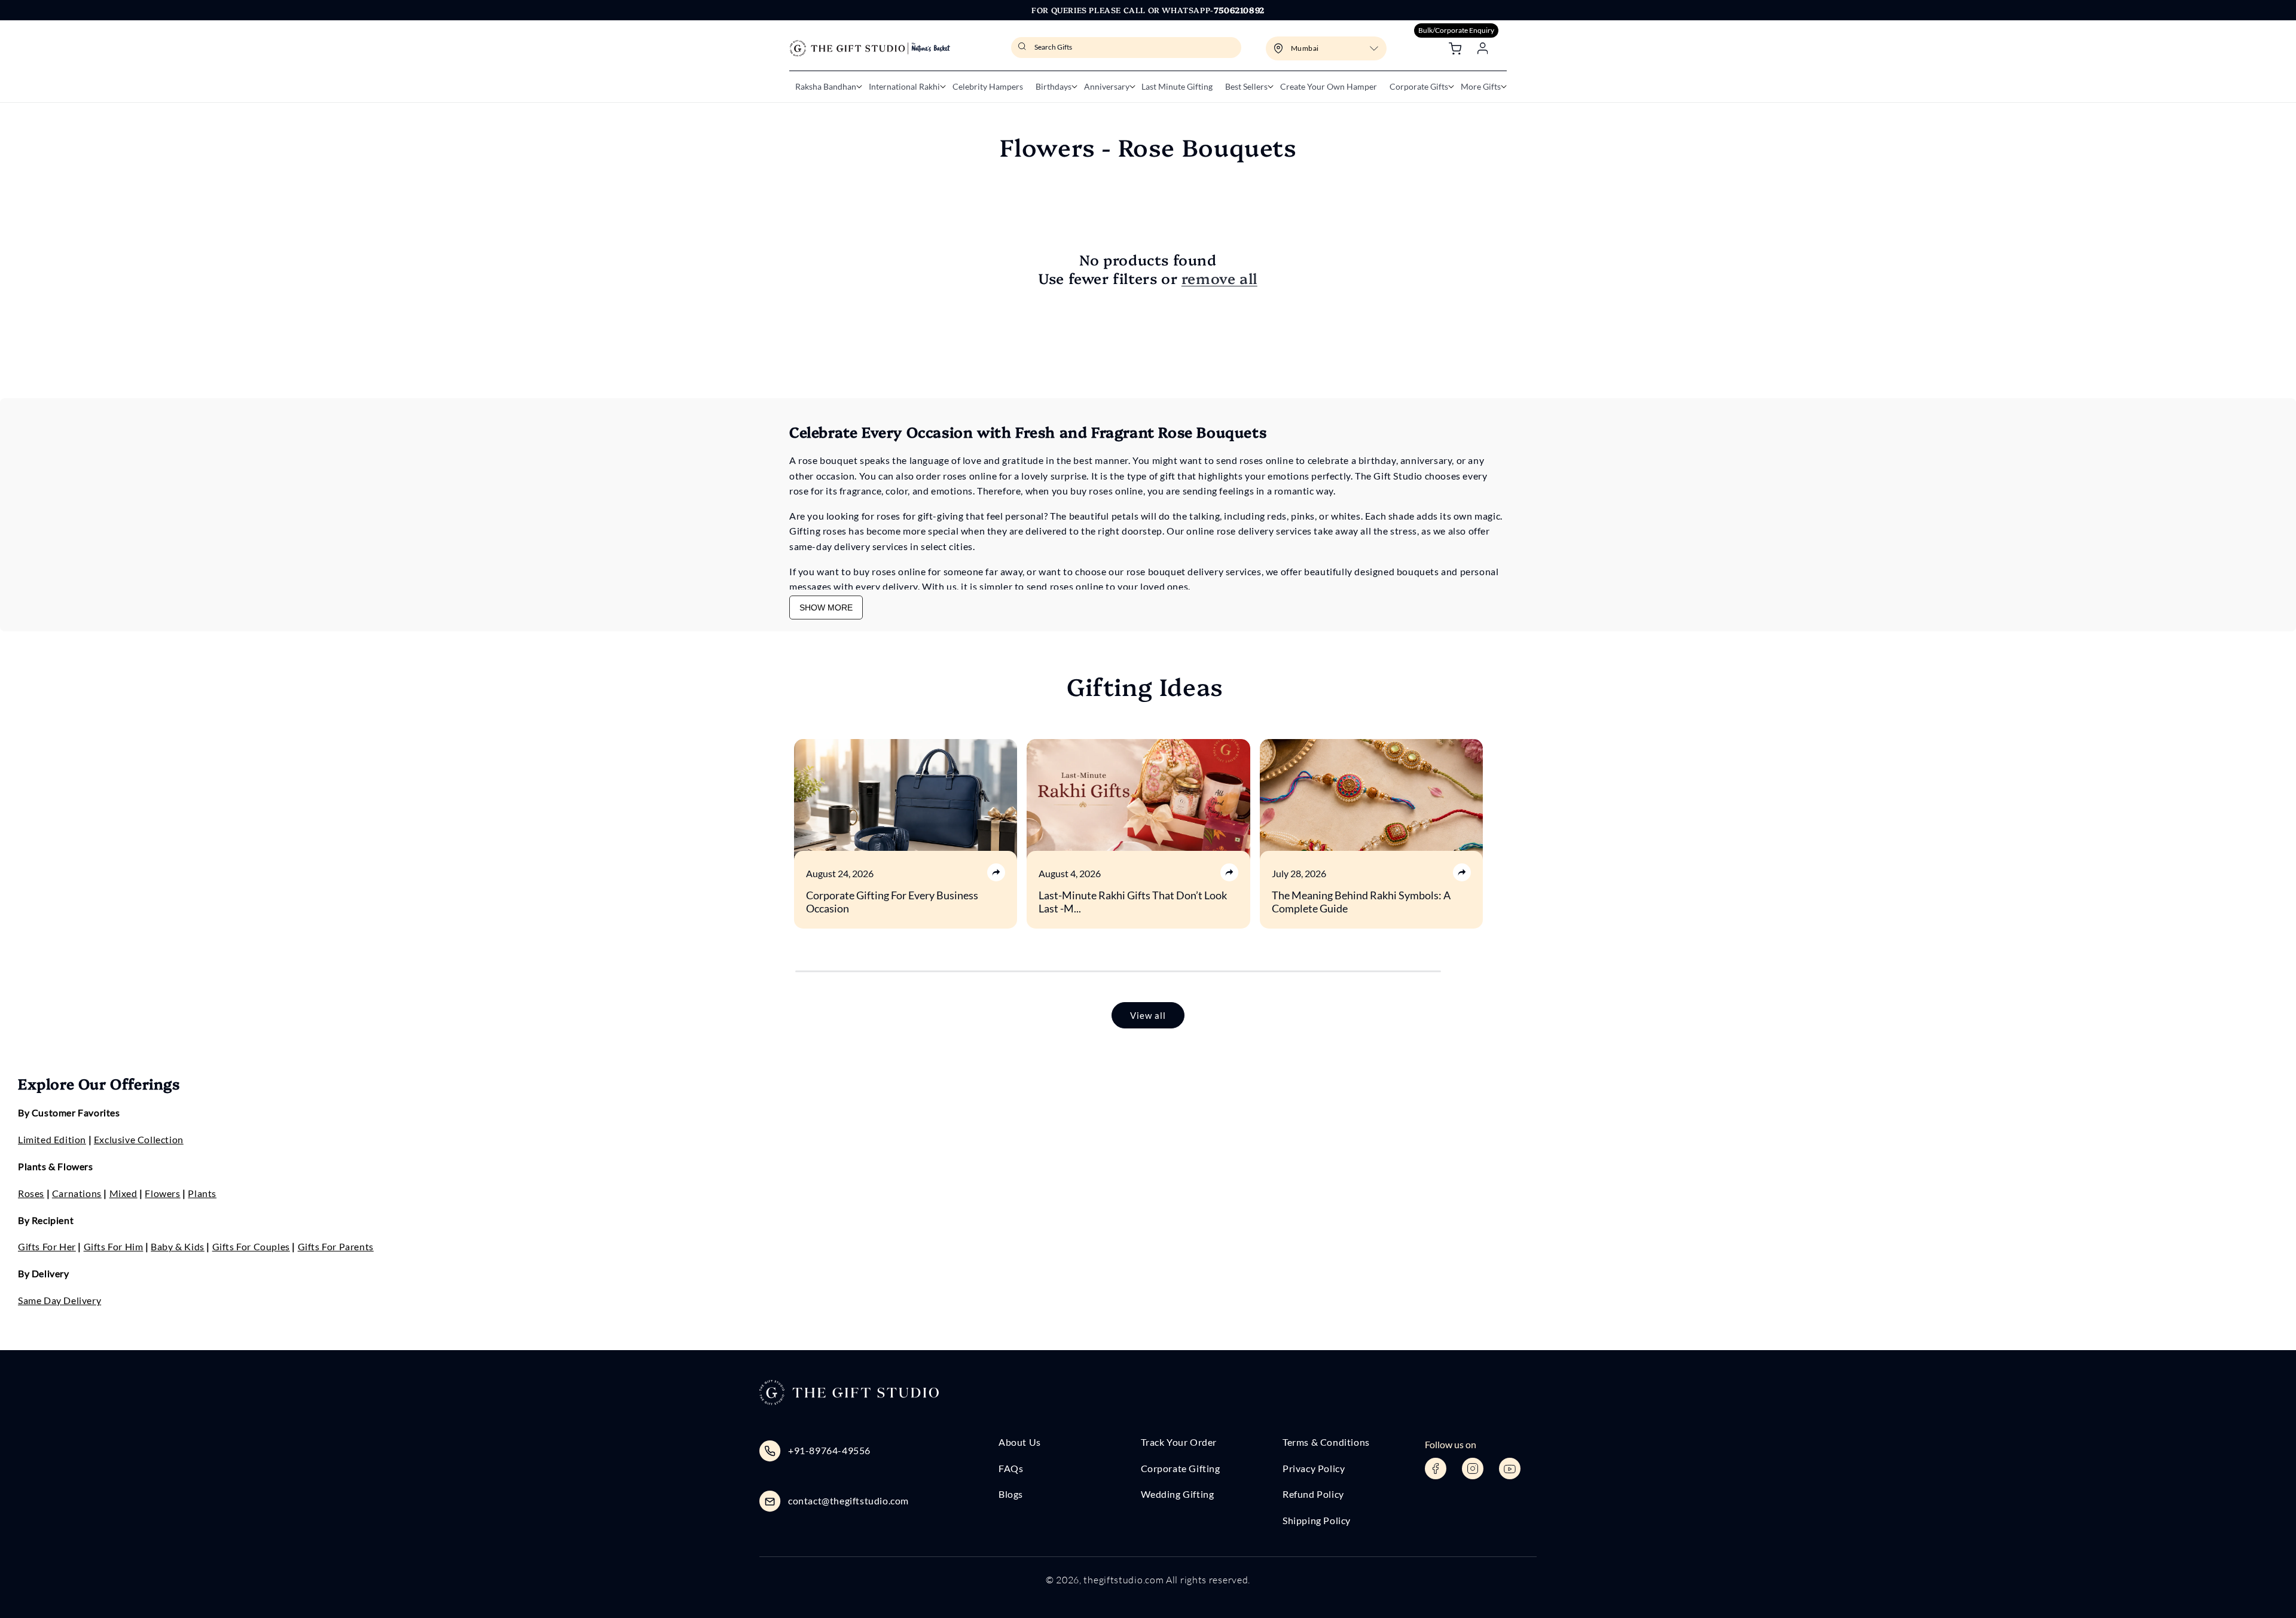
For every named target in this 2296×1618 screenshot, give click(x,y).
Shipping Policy (1317, 1520)
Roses (31, 1193)
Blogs (1011, 1494)
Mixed (123, 1193)
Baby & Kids (178, 1246)
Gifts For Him (114, 1246)
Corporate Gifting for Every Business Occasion (892, 902)
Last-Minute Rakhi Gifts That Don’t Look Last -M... (1133, 902)
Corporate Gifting (1181, 1468)
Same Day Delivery (59, 1300)
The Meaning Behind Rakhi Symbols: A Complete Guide (1361, 902)
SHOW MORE (826, 607)
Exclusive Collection (139, 1139)
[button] (826, 87)
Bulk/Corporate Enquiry (1456, 30)
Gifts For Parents (336, 1246)
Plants (202, 1193)
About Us (1020, 1442)
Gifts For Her (47, 1246)
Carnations (77, 1193)
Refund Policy (1313, 1494)
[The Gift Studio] (870, 48)
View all (1148, 1015)
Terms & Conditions (1326, 1442)
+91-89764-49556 (829, 1450)
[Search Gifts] (1024, 50)
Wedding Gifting (1178, 1494)
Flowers (162, 1193)
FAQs (1011, 1468)
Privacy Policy (1314, 1468)
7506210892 (1239, 10)
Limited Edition (52, 1139)
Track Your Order (1179, 1442)
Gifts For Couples (251, 1246)
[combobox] (1126, 48)
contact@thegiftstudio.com (848, 1501)
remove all (1219, 278)
